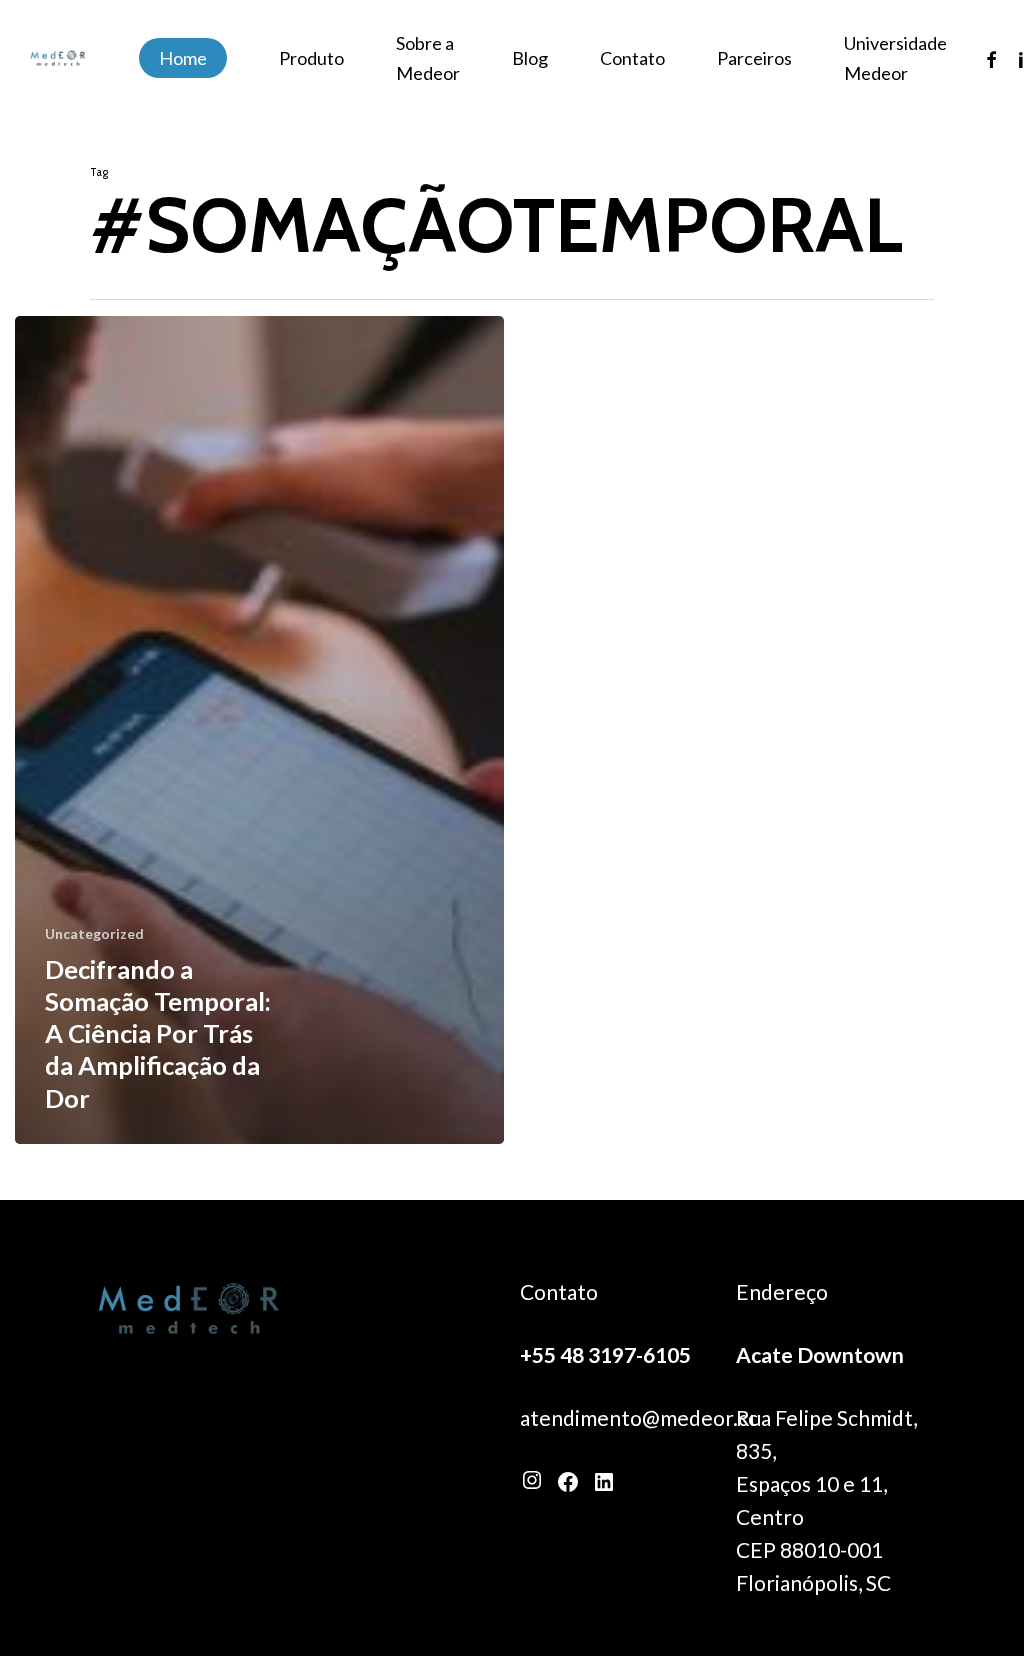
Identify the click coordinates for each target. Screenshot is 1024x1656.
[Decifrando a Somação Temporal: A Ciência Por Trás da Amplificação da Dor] (259, 730)
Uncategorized (94, 933)
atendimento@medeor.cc (639, 1417)
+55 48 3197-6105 (605, 1354)
